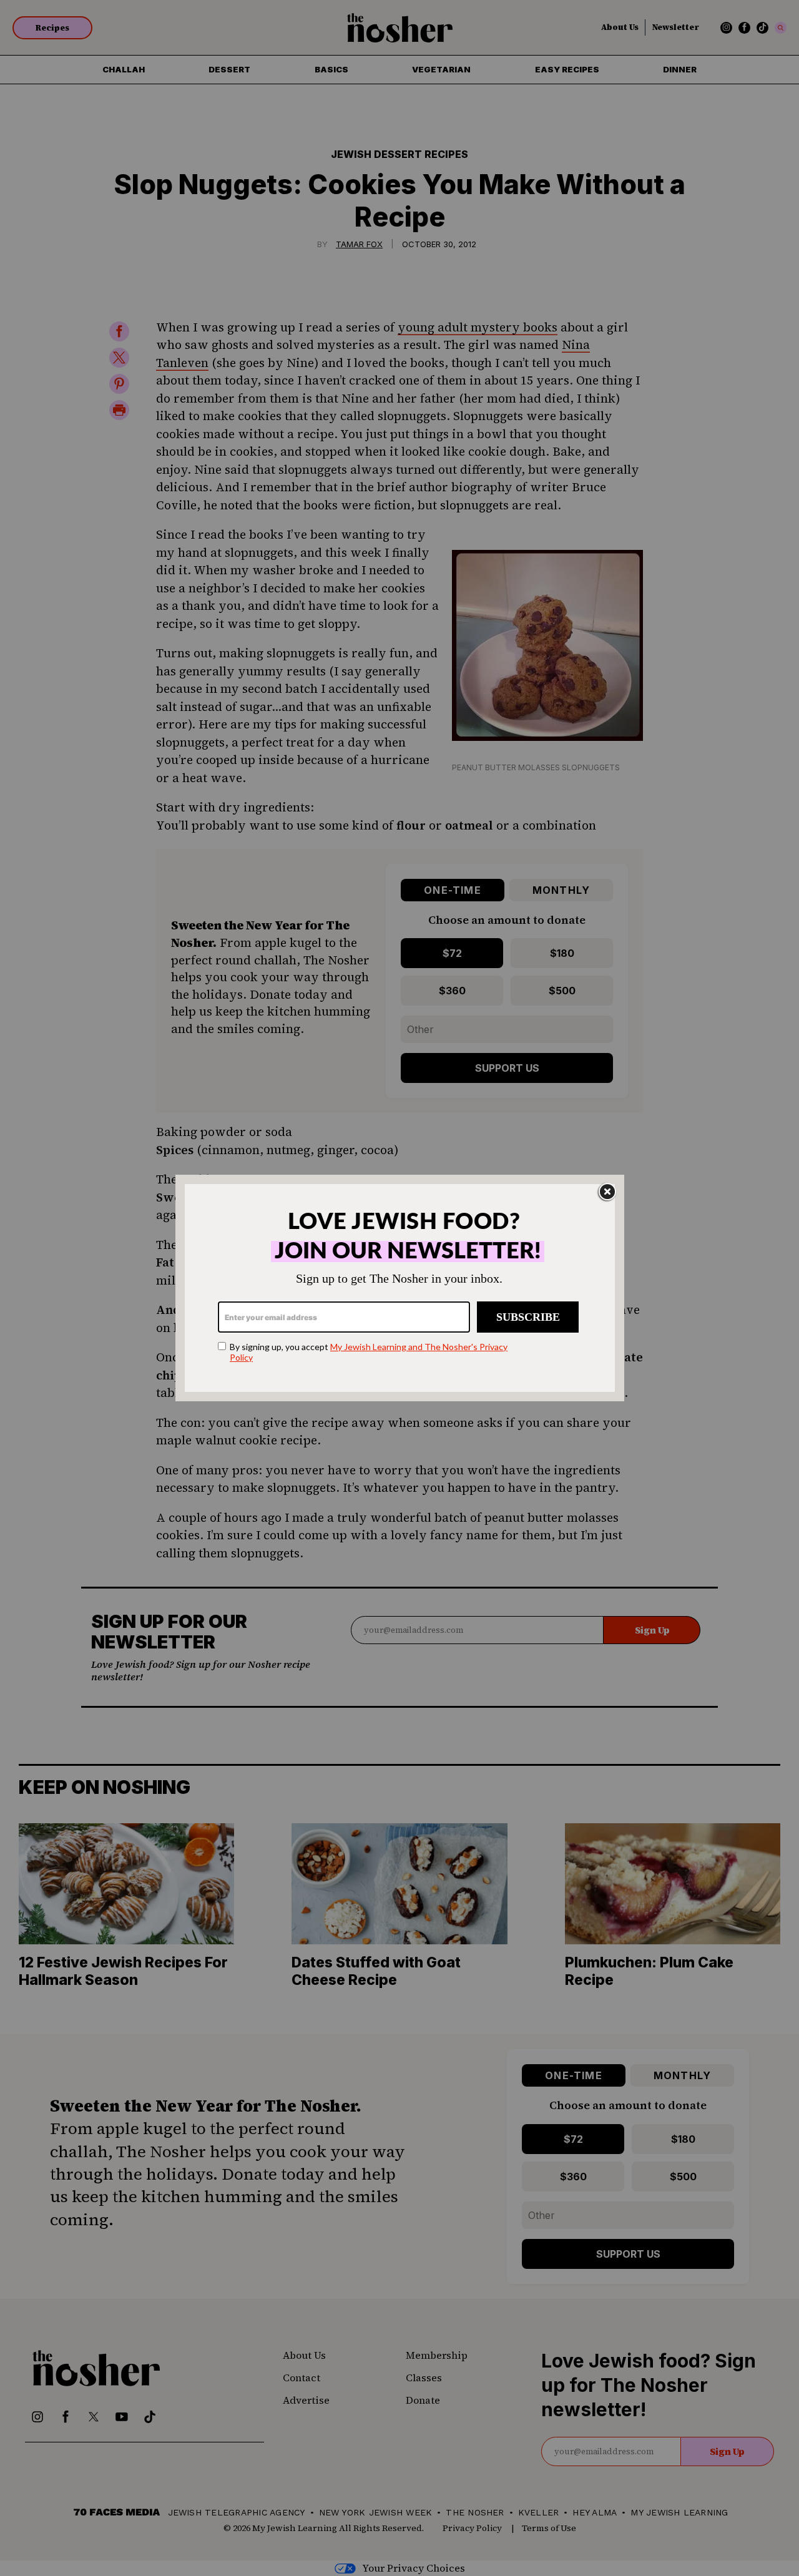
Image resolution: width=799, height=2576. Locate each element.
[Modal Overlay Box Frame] (400, 1288)
